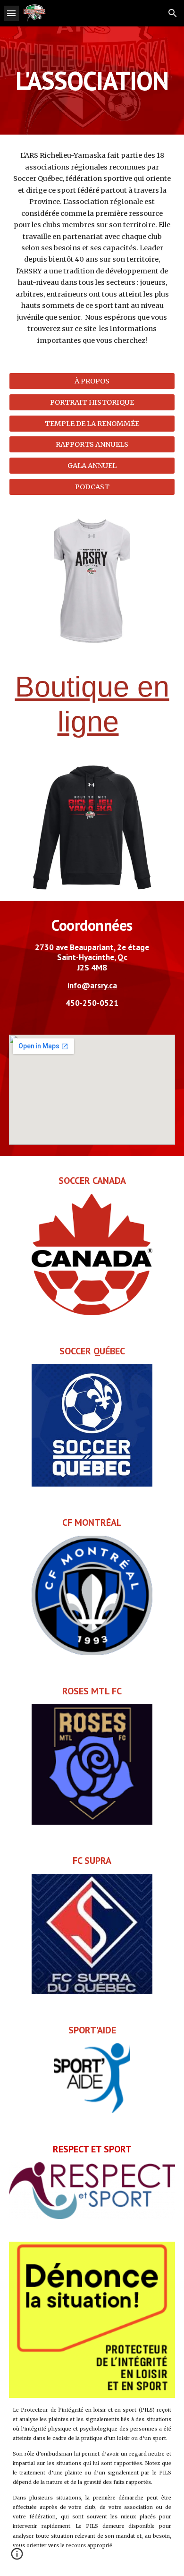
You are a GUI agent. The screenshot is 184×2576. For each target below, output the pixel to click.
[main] (92, 81)
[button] (11, 13)
